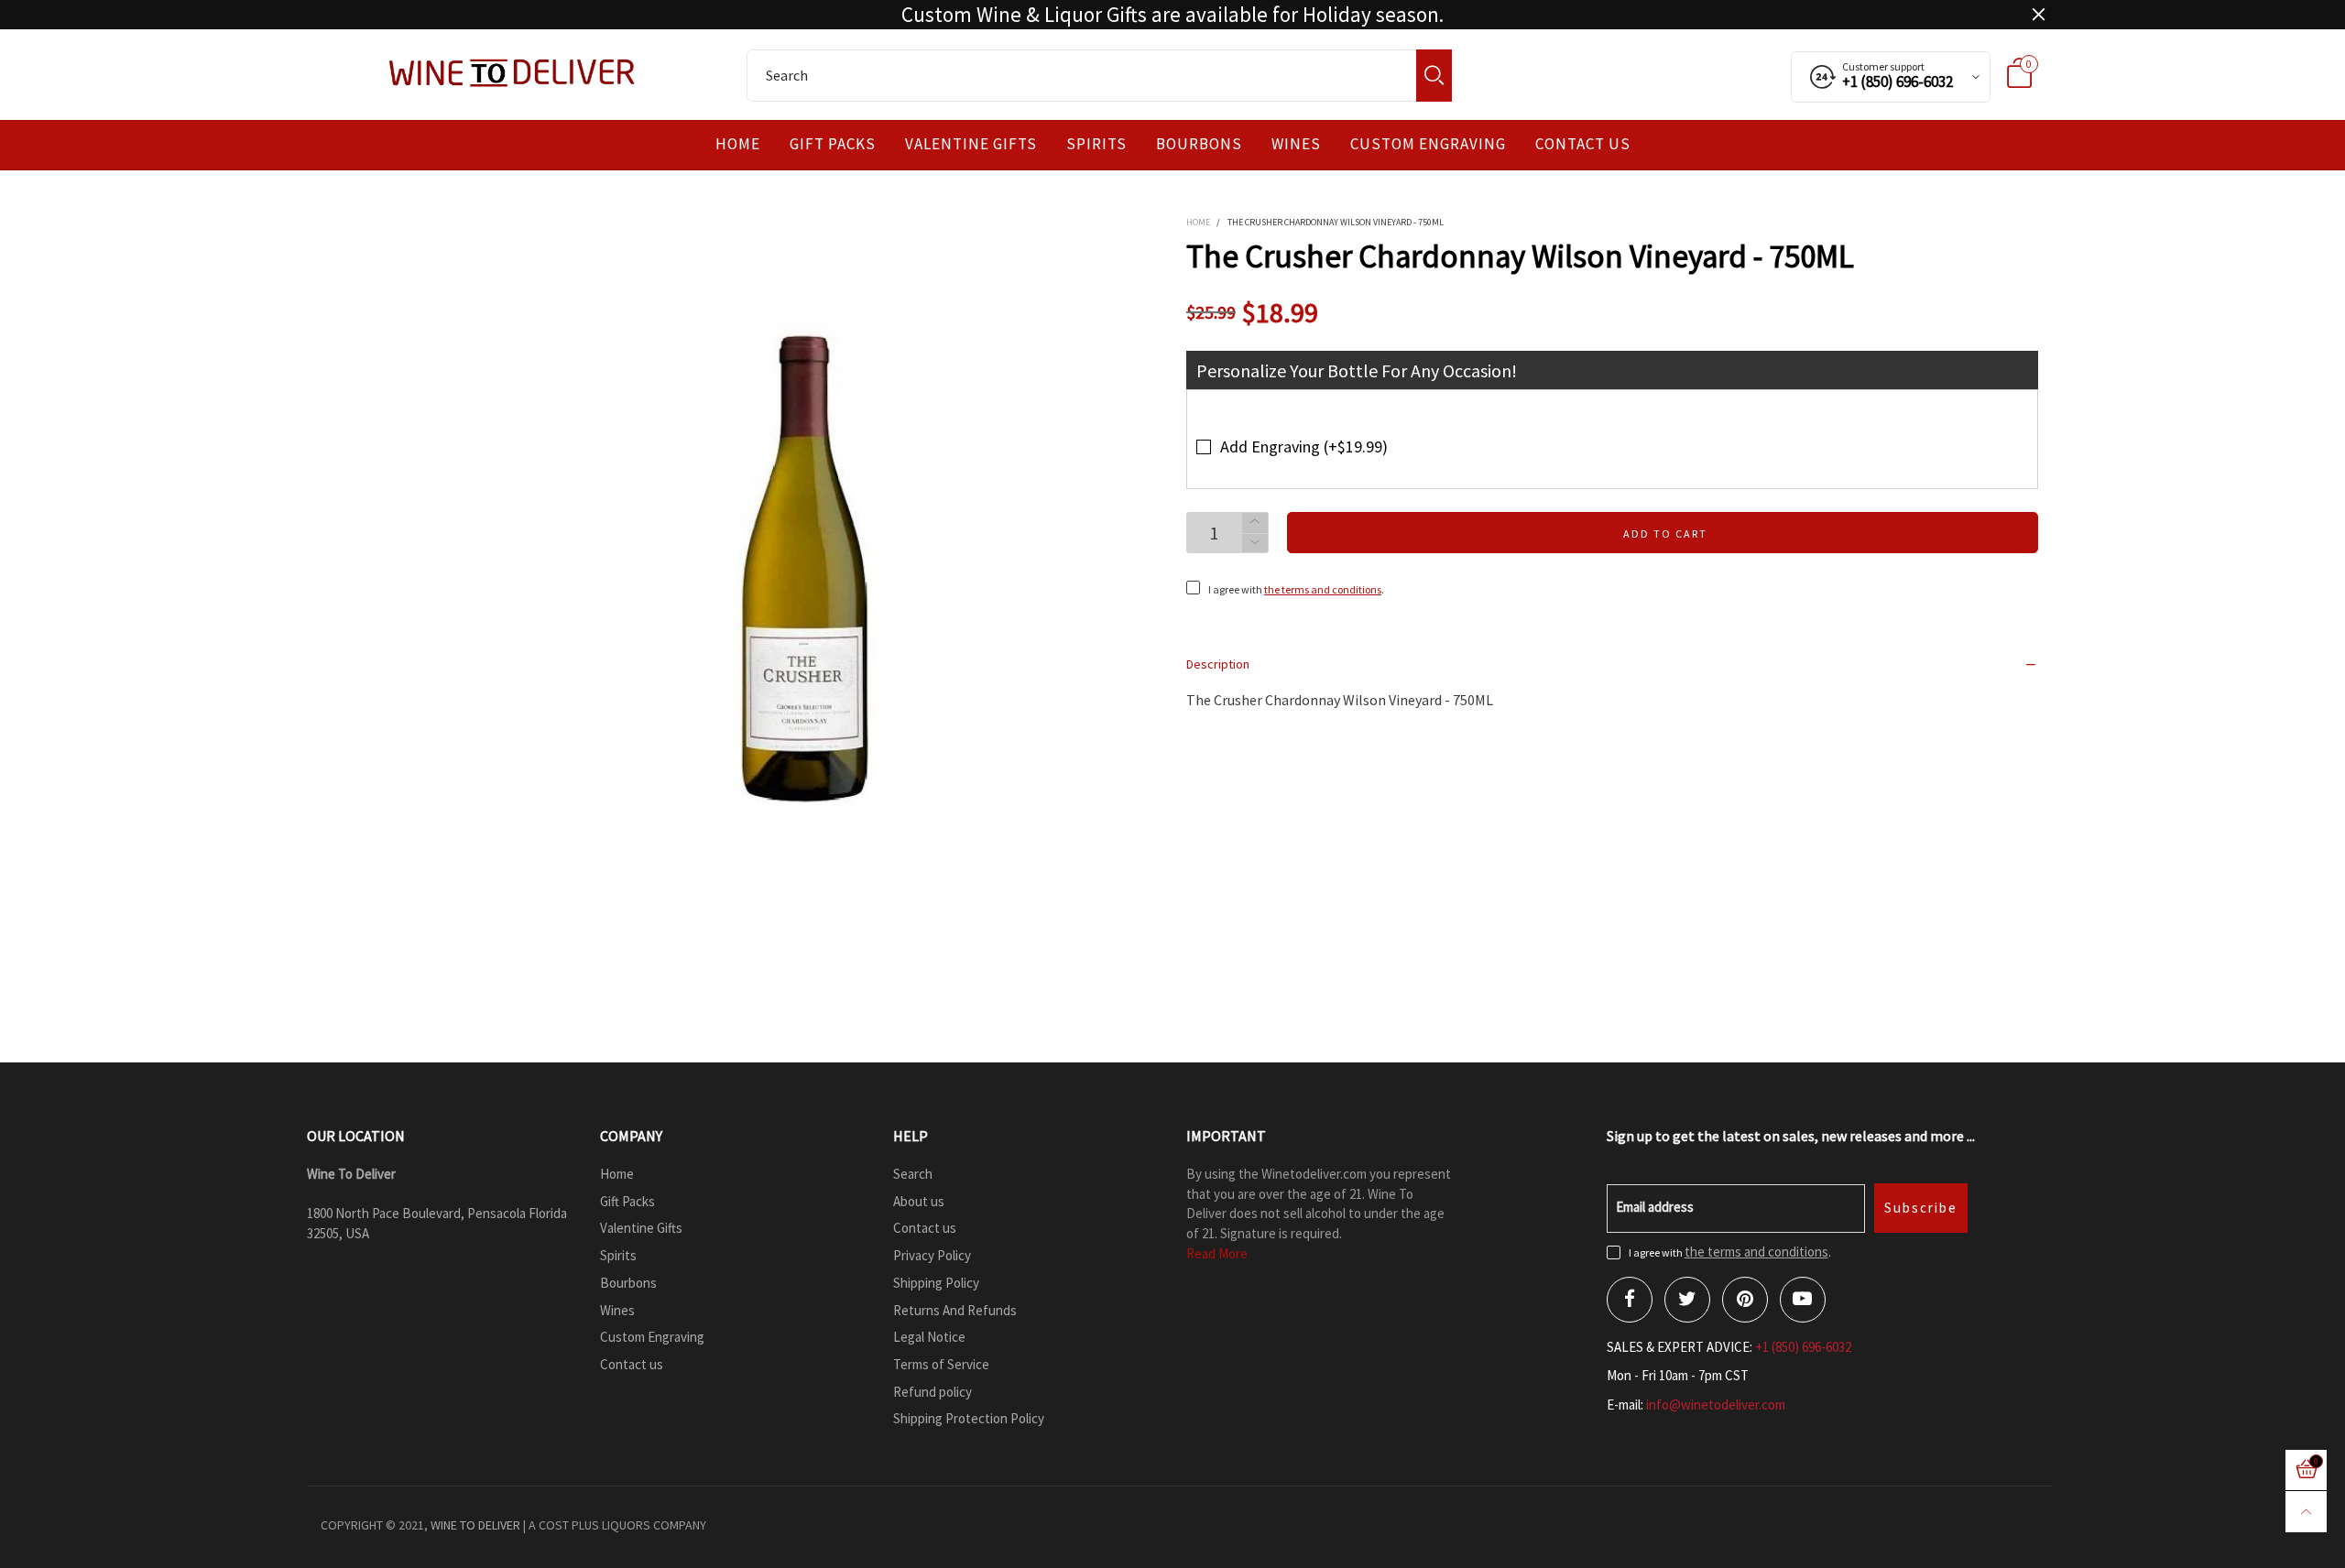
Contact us (1583, 144)
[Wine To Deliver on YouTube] (1803, 1300)
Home (738, 144)
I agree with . (1296, 589)
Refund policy (933, 1392)
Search (913, 1174)
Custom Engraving (1428, 144)
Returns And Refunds (955, 1310)
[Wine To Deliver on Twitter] (1687, 1300)
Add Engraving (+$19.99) (1304, 446)
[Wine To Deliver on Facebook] (1630, 1300)
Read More (1217, 1253)
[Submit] (1434, 76)
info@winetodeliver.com (1716, 1405)
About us (919, 1201)
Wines (1296, 144)
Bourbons (1199, 144)
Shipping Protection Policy (969, 1418)
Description (1218, 664)
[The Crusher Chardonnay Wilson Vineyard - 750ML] (807, 569)
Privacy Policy (932, 1255)
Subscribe (1921, 1208)
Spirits (1096, 144)
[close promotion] (2038, 15)
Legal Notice (929, 1337)
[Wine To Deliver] (513, 72)
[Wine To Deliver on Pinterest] (1745, 1300)
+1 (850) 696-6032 (1803, 1347)
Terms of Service (941, 1364)
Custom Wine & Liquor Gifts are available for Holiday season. (1172, 15)
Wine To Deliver (475, 1525)
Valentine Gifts (971, 144)
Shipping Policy (936, 1283)
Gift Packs (833, 144)
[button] (1255, 544)
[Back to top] (2306, 1512)
